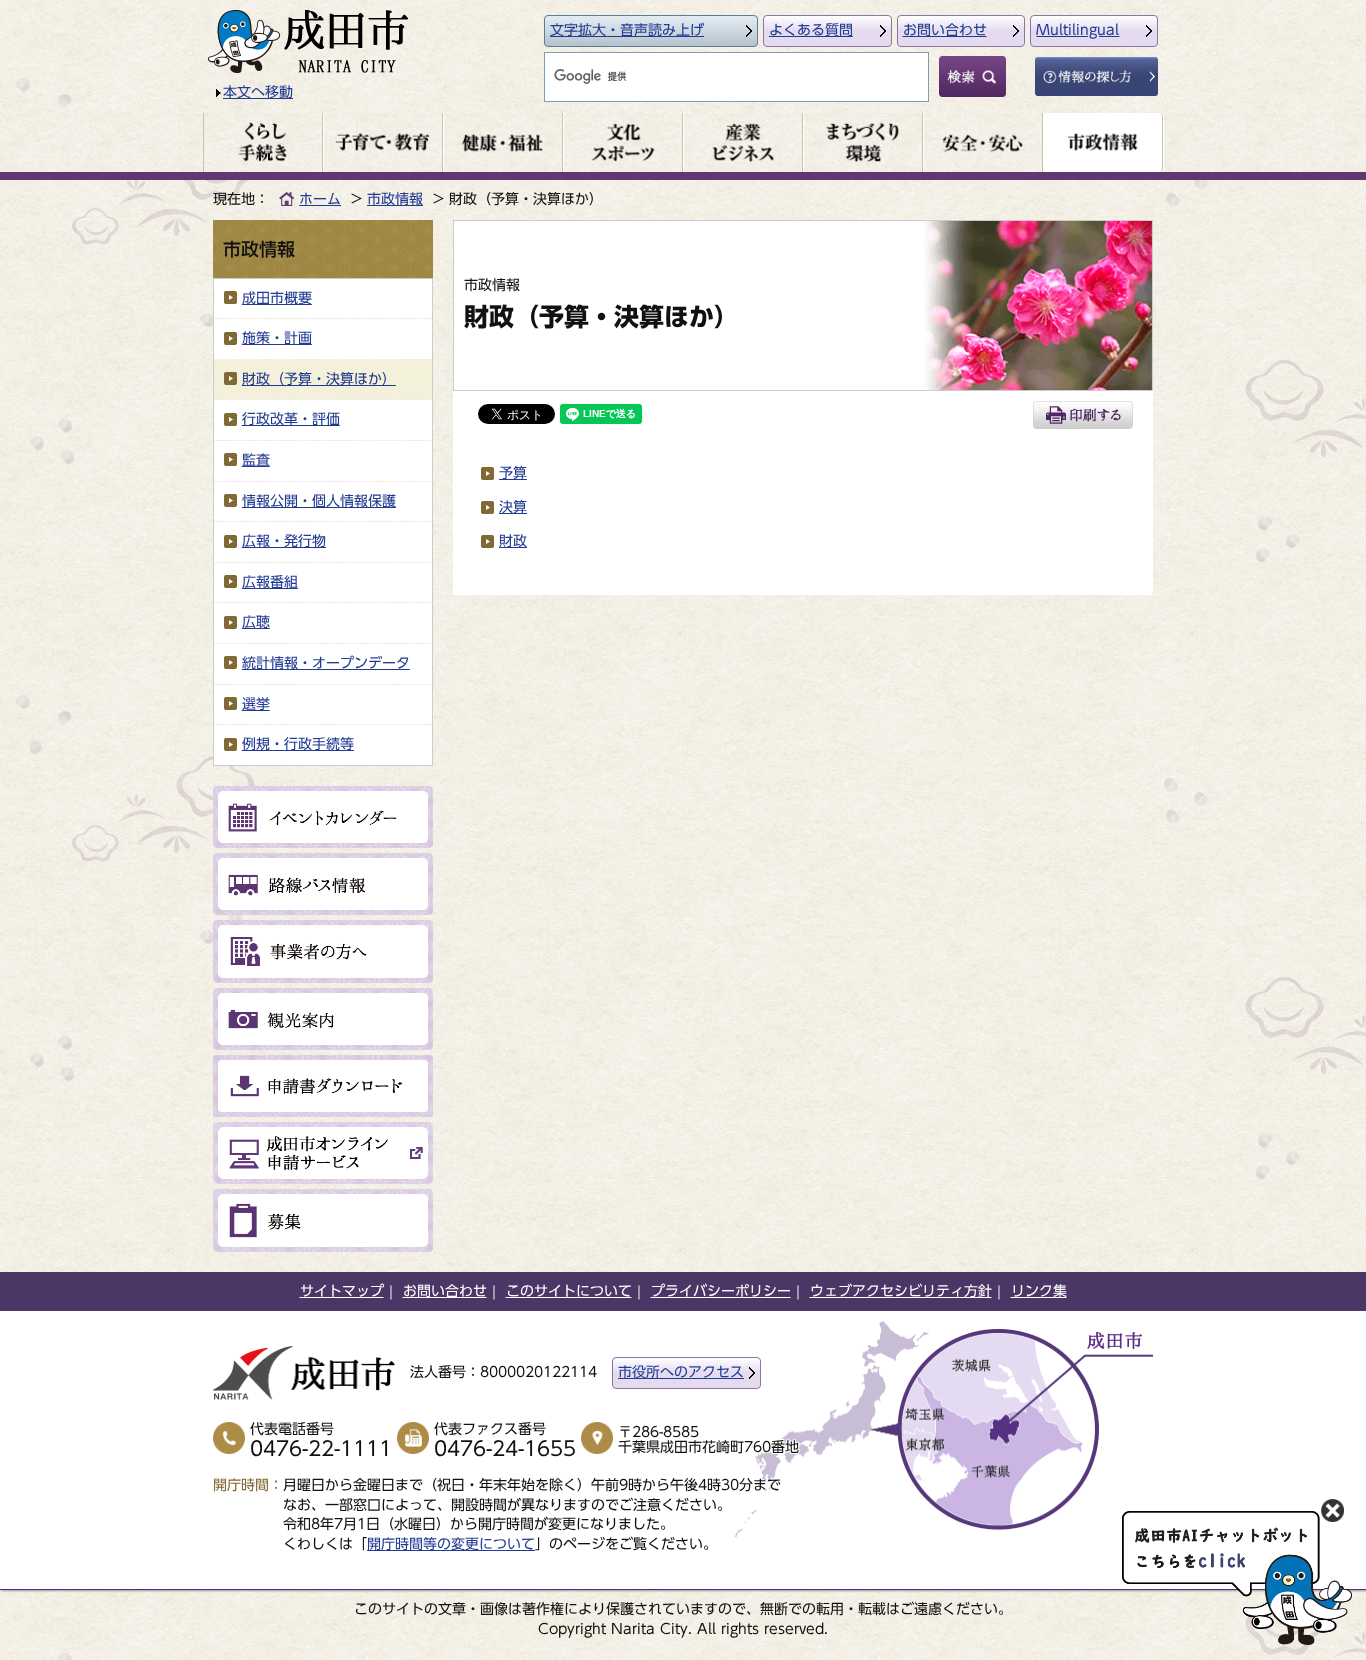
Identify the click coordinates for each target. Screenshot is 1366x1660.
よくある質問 (811, 30)
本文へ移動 (258, 92)
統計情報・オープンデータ (326, 663)
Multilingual (1077, 30)
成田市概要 (277, 298)
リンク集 (1039, 1291)
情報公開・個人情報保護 (319, 501)
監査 (256, 460)
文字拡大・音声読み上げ (627, 30)
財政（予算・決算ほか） (319, 379)
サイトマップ (342, 1291)
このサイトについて (569, 1291)
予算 (513, 473)
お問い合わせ (945, 30)
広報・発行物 (284, 541)
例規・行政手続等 (298, 744)
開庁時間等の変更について (451, 1544)
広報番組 (270, 582)
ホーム (320, 199)
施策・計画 (277, 338)
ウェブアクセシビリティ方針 (901, 1291)
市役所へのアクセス (681, 1372)
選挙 (256, 704)
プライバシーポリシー (721, 1291)
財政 (513, 541)
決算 (513, 507)
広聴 (256, 622)
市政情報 (395, 199)
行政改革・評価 (291, 419)
